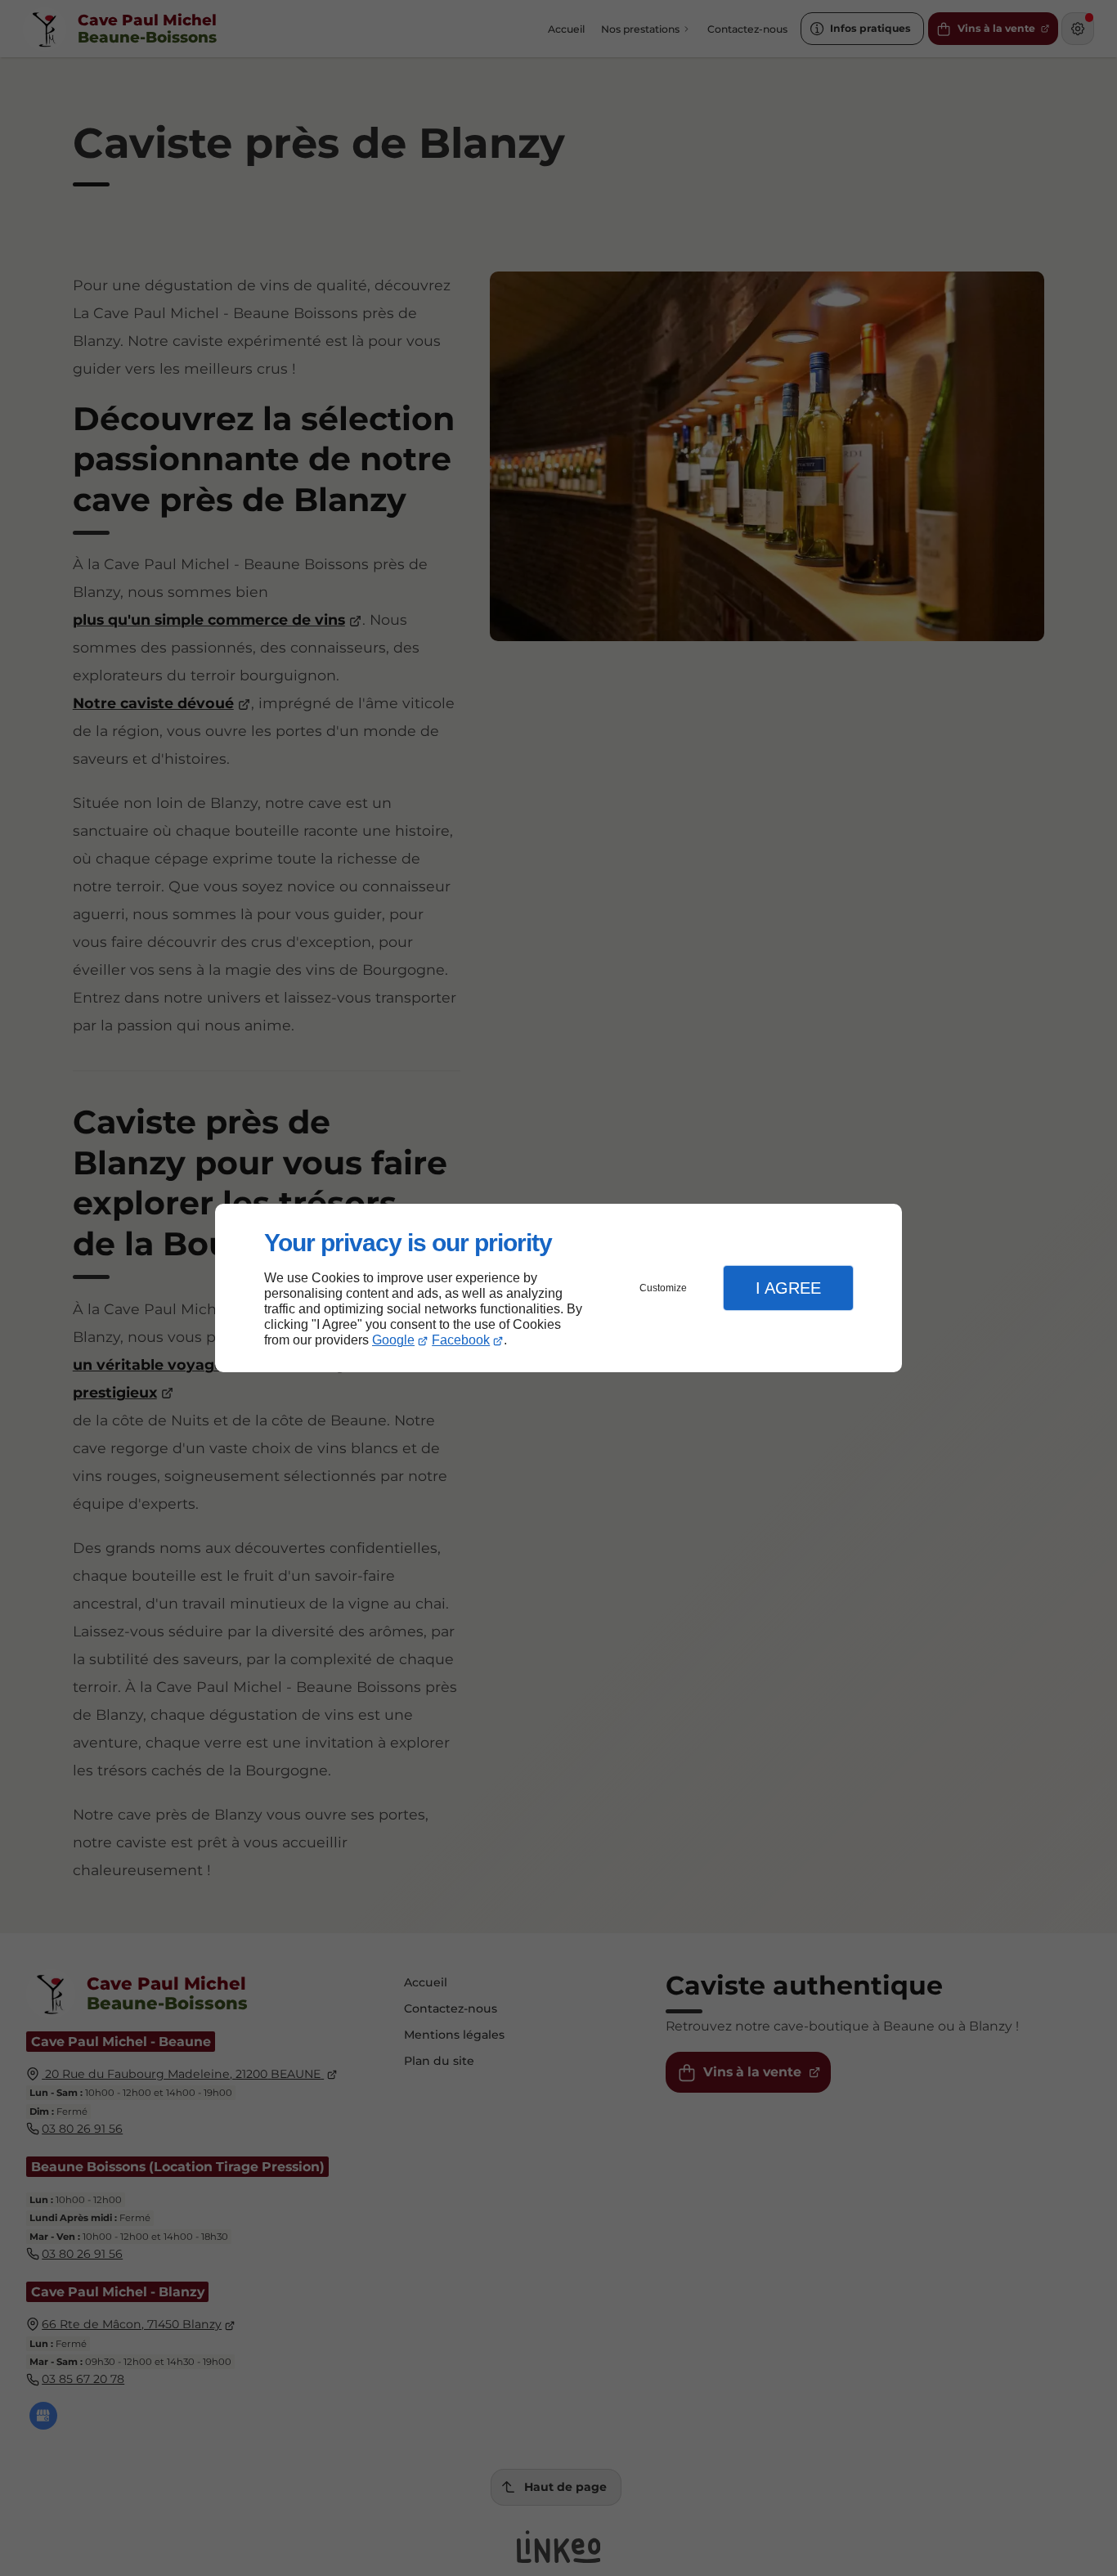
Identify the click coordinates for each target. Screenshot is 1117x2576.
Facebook (461, 1340)
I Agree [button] (788, 1288)
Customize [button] (663, 1288)
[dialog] (558, 1288)
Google (393, 1340)
